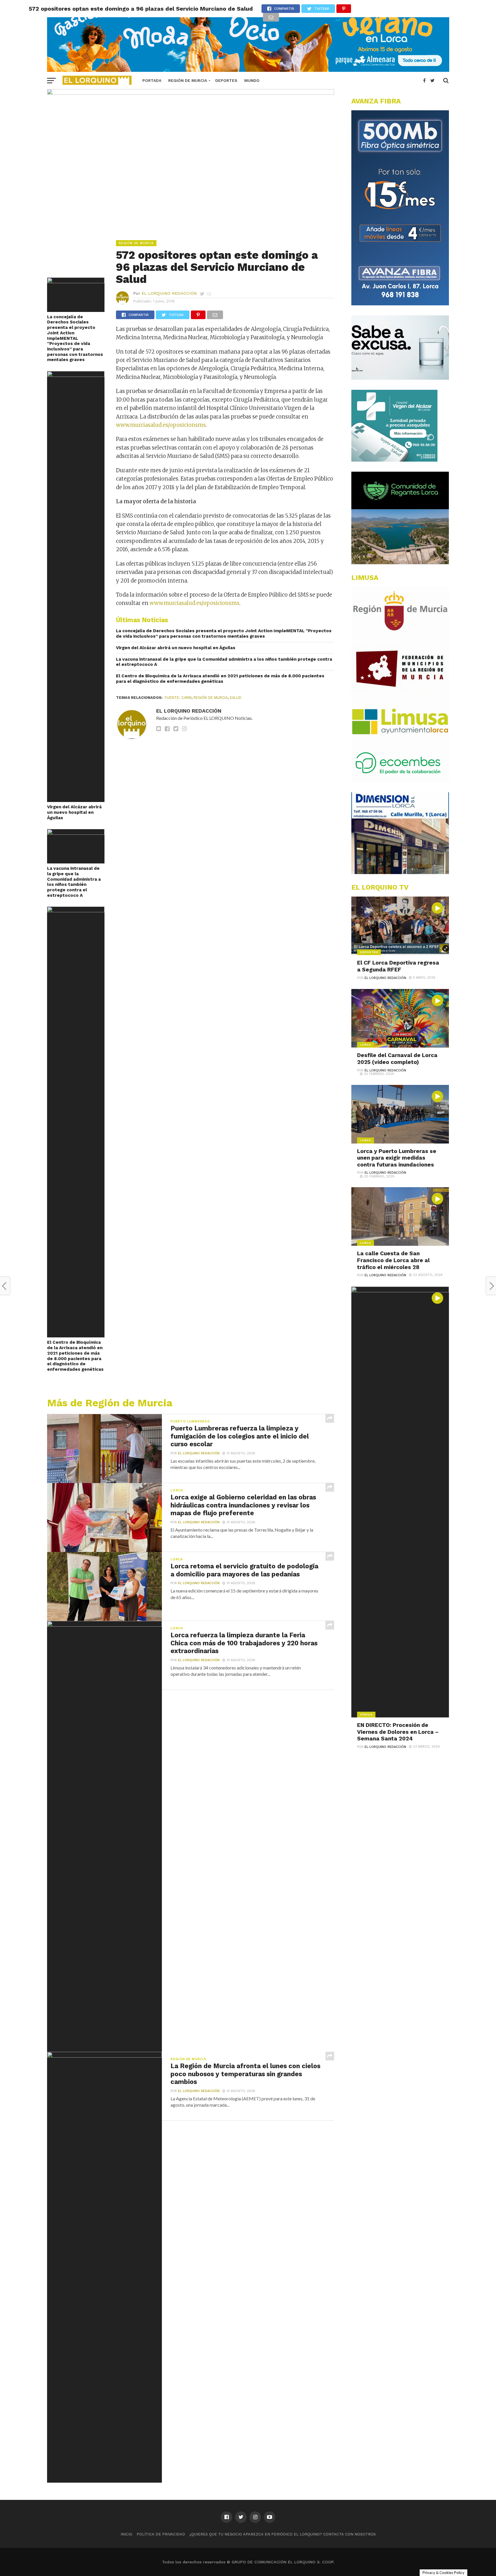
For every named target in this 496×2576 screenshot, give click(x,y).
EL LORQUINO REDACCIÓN (169, 293)
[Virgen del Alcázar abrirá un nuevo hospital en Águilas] (76, 375)
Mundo (252, 80)
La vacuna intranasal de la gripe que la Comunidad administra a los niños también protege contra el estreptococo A (74, 882)
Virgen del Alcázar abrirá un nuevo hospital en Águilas (74, 812)
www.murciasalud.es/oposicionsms (161, 425)
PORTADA (152, 80)
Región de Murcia (188, 80)
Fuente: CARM (178, 698)
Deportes (226, 80)
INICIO (126, 2534)
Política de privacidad (161, 2534)
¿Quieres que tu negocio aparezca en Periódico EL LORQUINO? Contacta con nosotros (283, 2534)
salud (236, 698)
